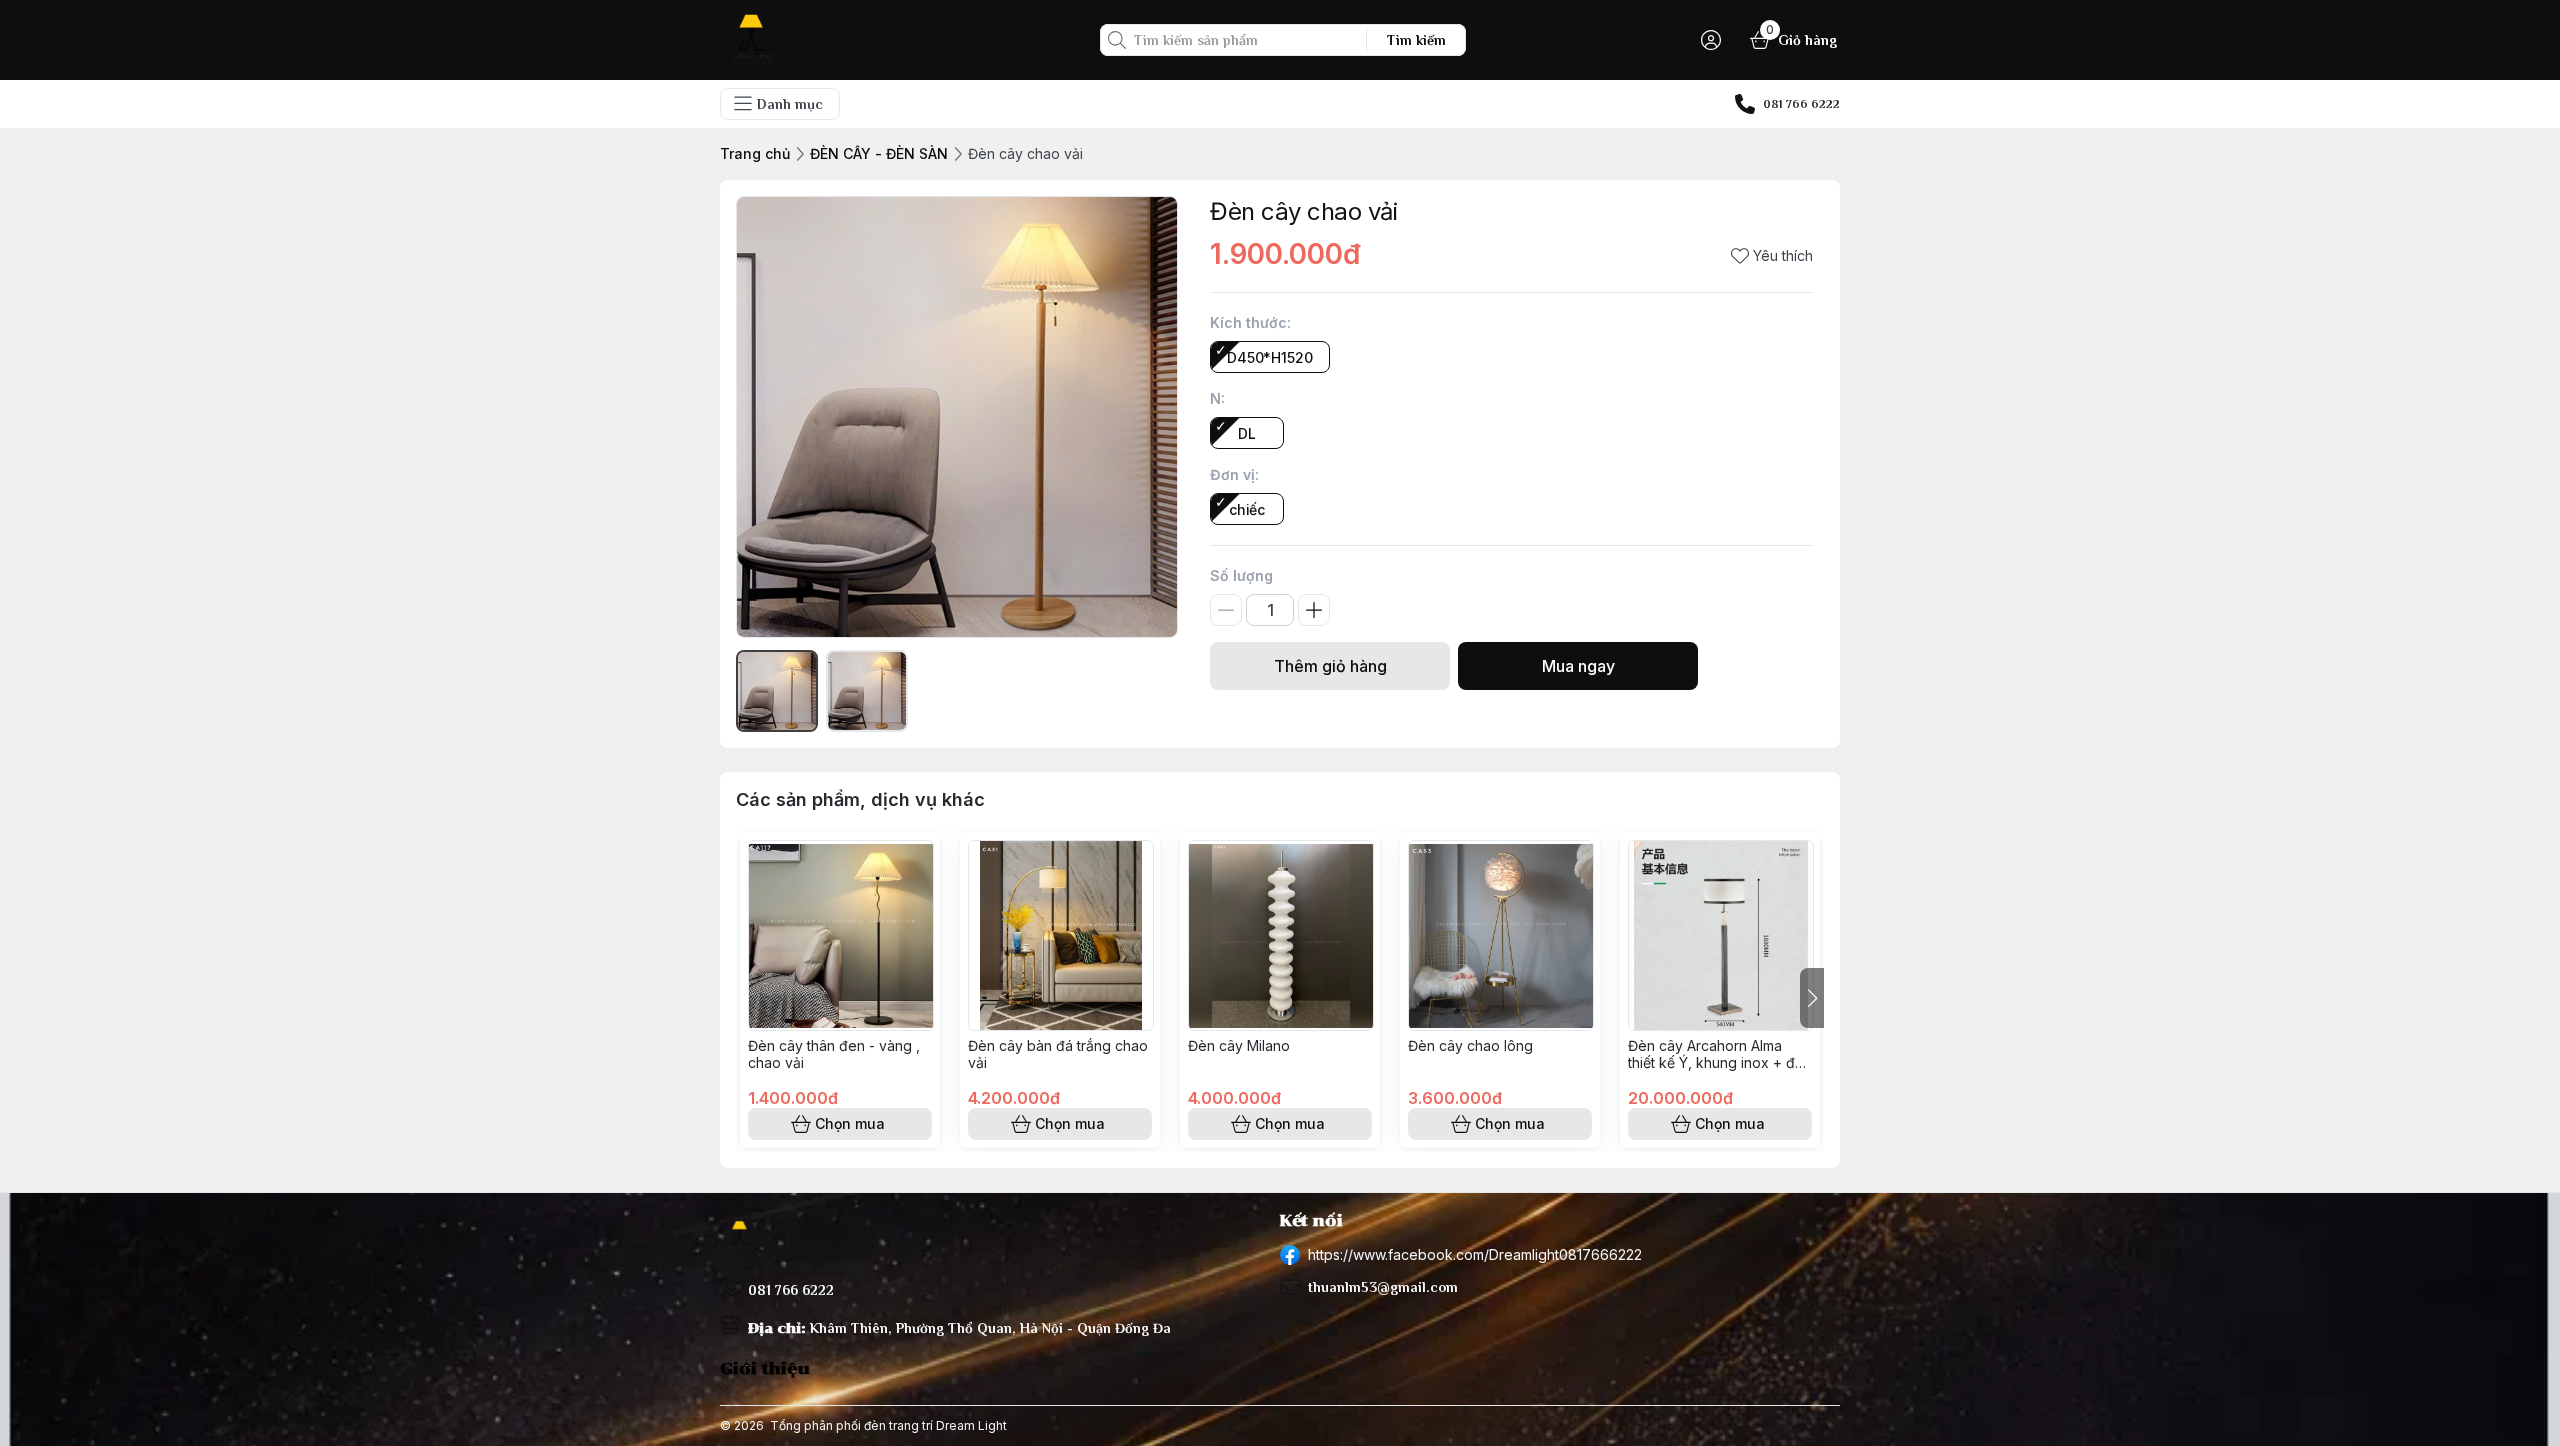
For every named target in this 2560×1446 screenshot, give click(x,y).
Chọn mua (850, 1123)
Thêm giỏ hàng (1330, 666)
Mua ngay (1578, 666)
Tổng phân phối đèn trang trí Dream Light (888, 1425)
